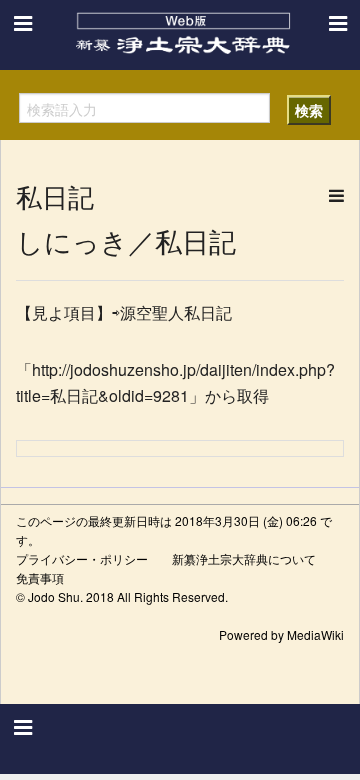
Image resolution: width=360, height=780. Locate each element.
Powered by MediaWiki (281, 634)
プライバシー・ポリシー (82, 558)
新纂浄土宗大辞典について (244, 558)
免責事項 (40, 577)
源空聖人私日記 (176, 312)
